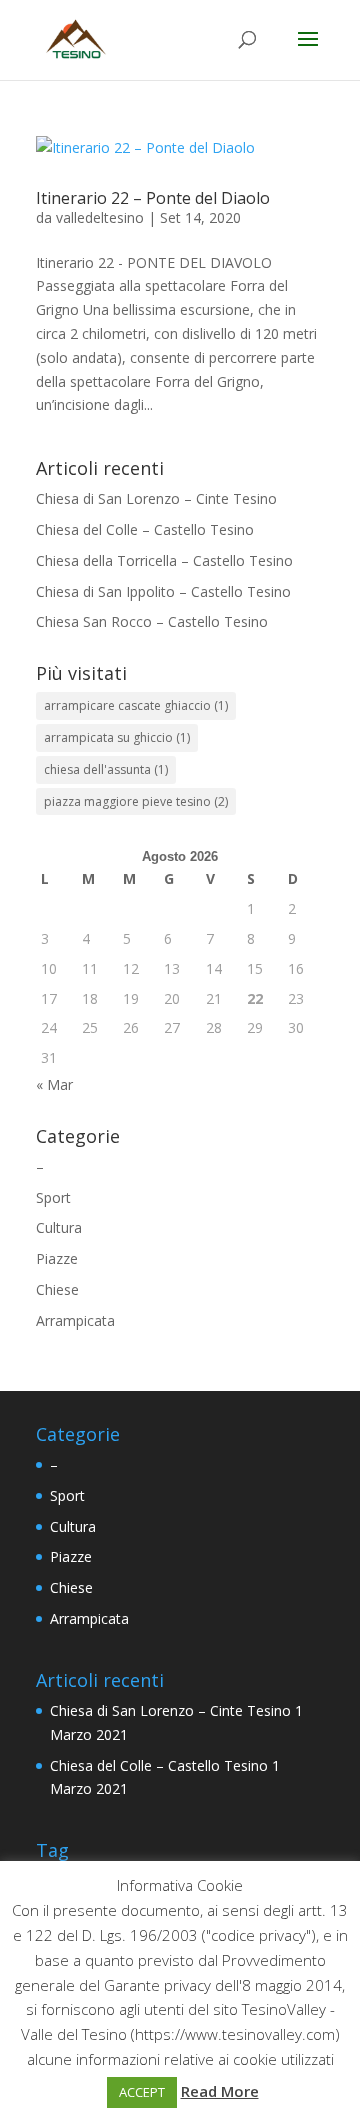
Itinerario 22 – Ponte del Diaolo (153, 198)
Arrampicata (75, 1320)
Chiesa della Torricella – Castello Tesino (164, 560)
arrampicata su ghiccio (117, 737)
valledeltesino (100, 217)
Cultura (59, 1227)
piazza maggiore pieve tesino (136, 801)
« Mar (54, 1084)
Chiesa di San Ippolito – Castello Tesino (163, 591)
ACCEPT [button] (142, 2092)
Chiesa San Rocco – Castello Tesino (152, 621)
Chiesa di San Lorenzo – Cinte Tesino (156, 498)
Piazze (57, 1258)
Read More (220, 2091)
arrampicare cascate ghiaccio (136, 705)
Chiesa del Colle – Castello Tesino (145, 529)
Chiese (57, 1289)
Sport (53, 1197)
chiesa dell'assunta (106, 769)
